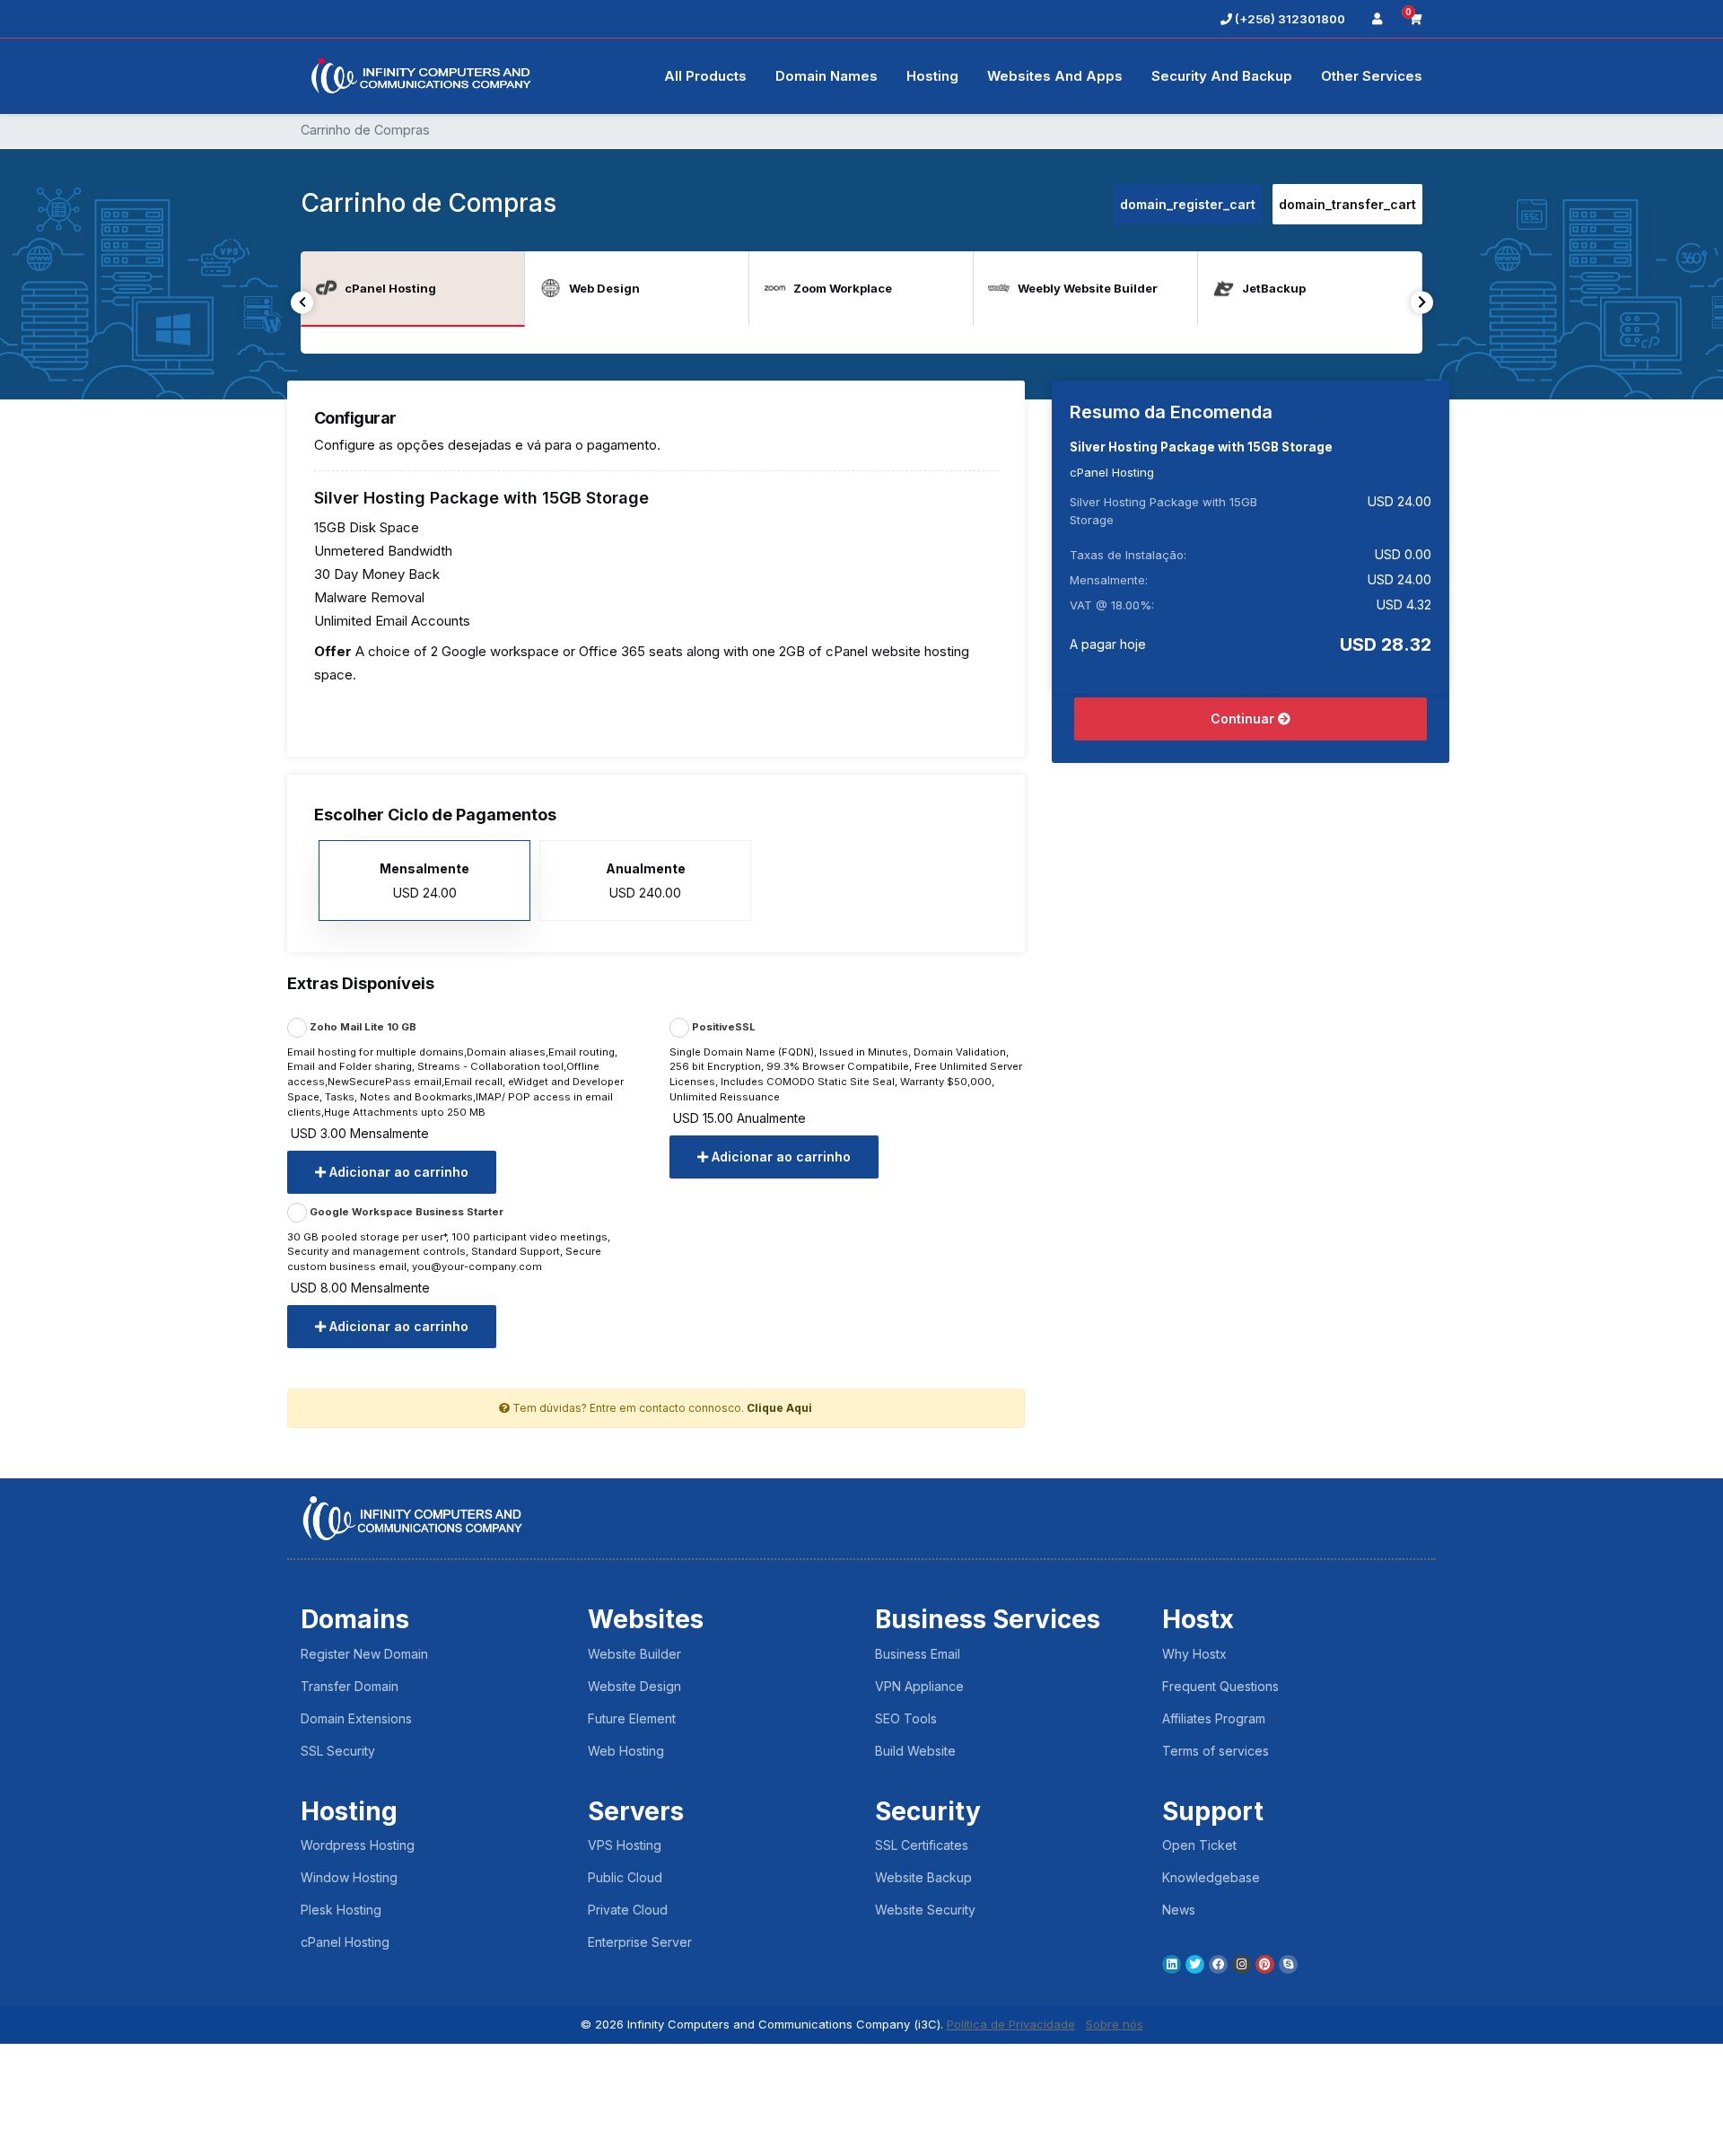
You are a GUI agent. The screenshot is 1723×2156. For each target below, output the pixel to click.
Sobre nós (1115, 2024)
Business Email (918, 1654)
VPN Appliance (919, 1686)
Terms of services (1216, 1751)
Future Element (632, 1718)
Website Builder (634, 1654)
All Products (705, 76)
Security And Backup (1222, 76)
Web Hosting (626, 1751)
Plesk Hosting (341, 1910)
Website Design (634, 1686)
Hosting (932, 76)
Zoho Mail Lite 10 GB (362, 1027)
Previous (302, 302)
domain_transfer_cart (1347, 204)
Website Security (925, 1910)
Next (1422, 302)
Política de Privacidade (1011, 2024)
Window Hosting (349, 1877)
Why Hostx (1194, 1654)
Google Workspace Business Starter (405, 1212)
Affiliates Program (1214, 1718)
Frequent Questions (1220, 1686)
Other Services (1372, 76)
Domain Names (827, 76)
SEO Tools (906, 1718)
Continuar (1244, 719)
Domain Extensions (356, 1718)
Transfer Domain (350, 1686)
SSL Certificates (922, 1845)
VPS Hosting (625, 1845)
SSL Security (338, 1751)
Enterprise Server (640, 1942)
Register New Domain (364, 1654)
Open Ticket (1199, 1845)
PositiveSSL (722, 1027)
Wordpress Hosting (358, 1845)
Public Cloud (625, 1877)
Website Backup (923, 1877)
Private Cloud (628, 1910)
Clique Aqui (779, 1408)
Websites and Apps (1055, 76)
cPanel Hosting (345, 1942)
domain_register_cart (1188, 204)
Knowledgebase (1211, 1877)
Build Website (915, 1751)
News (1179, 1910)
